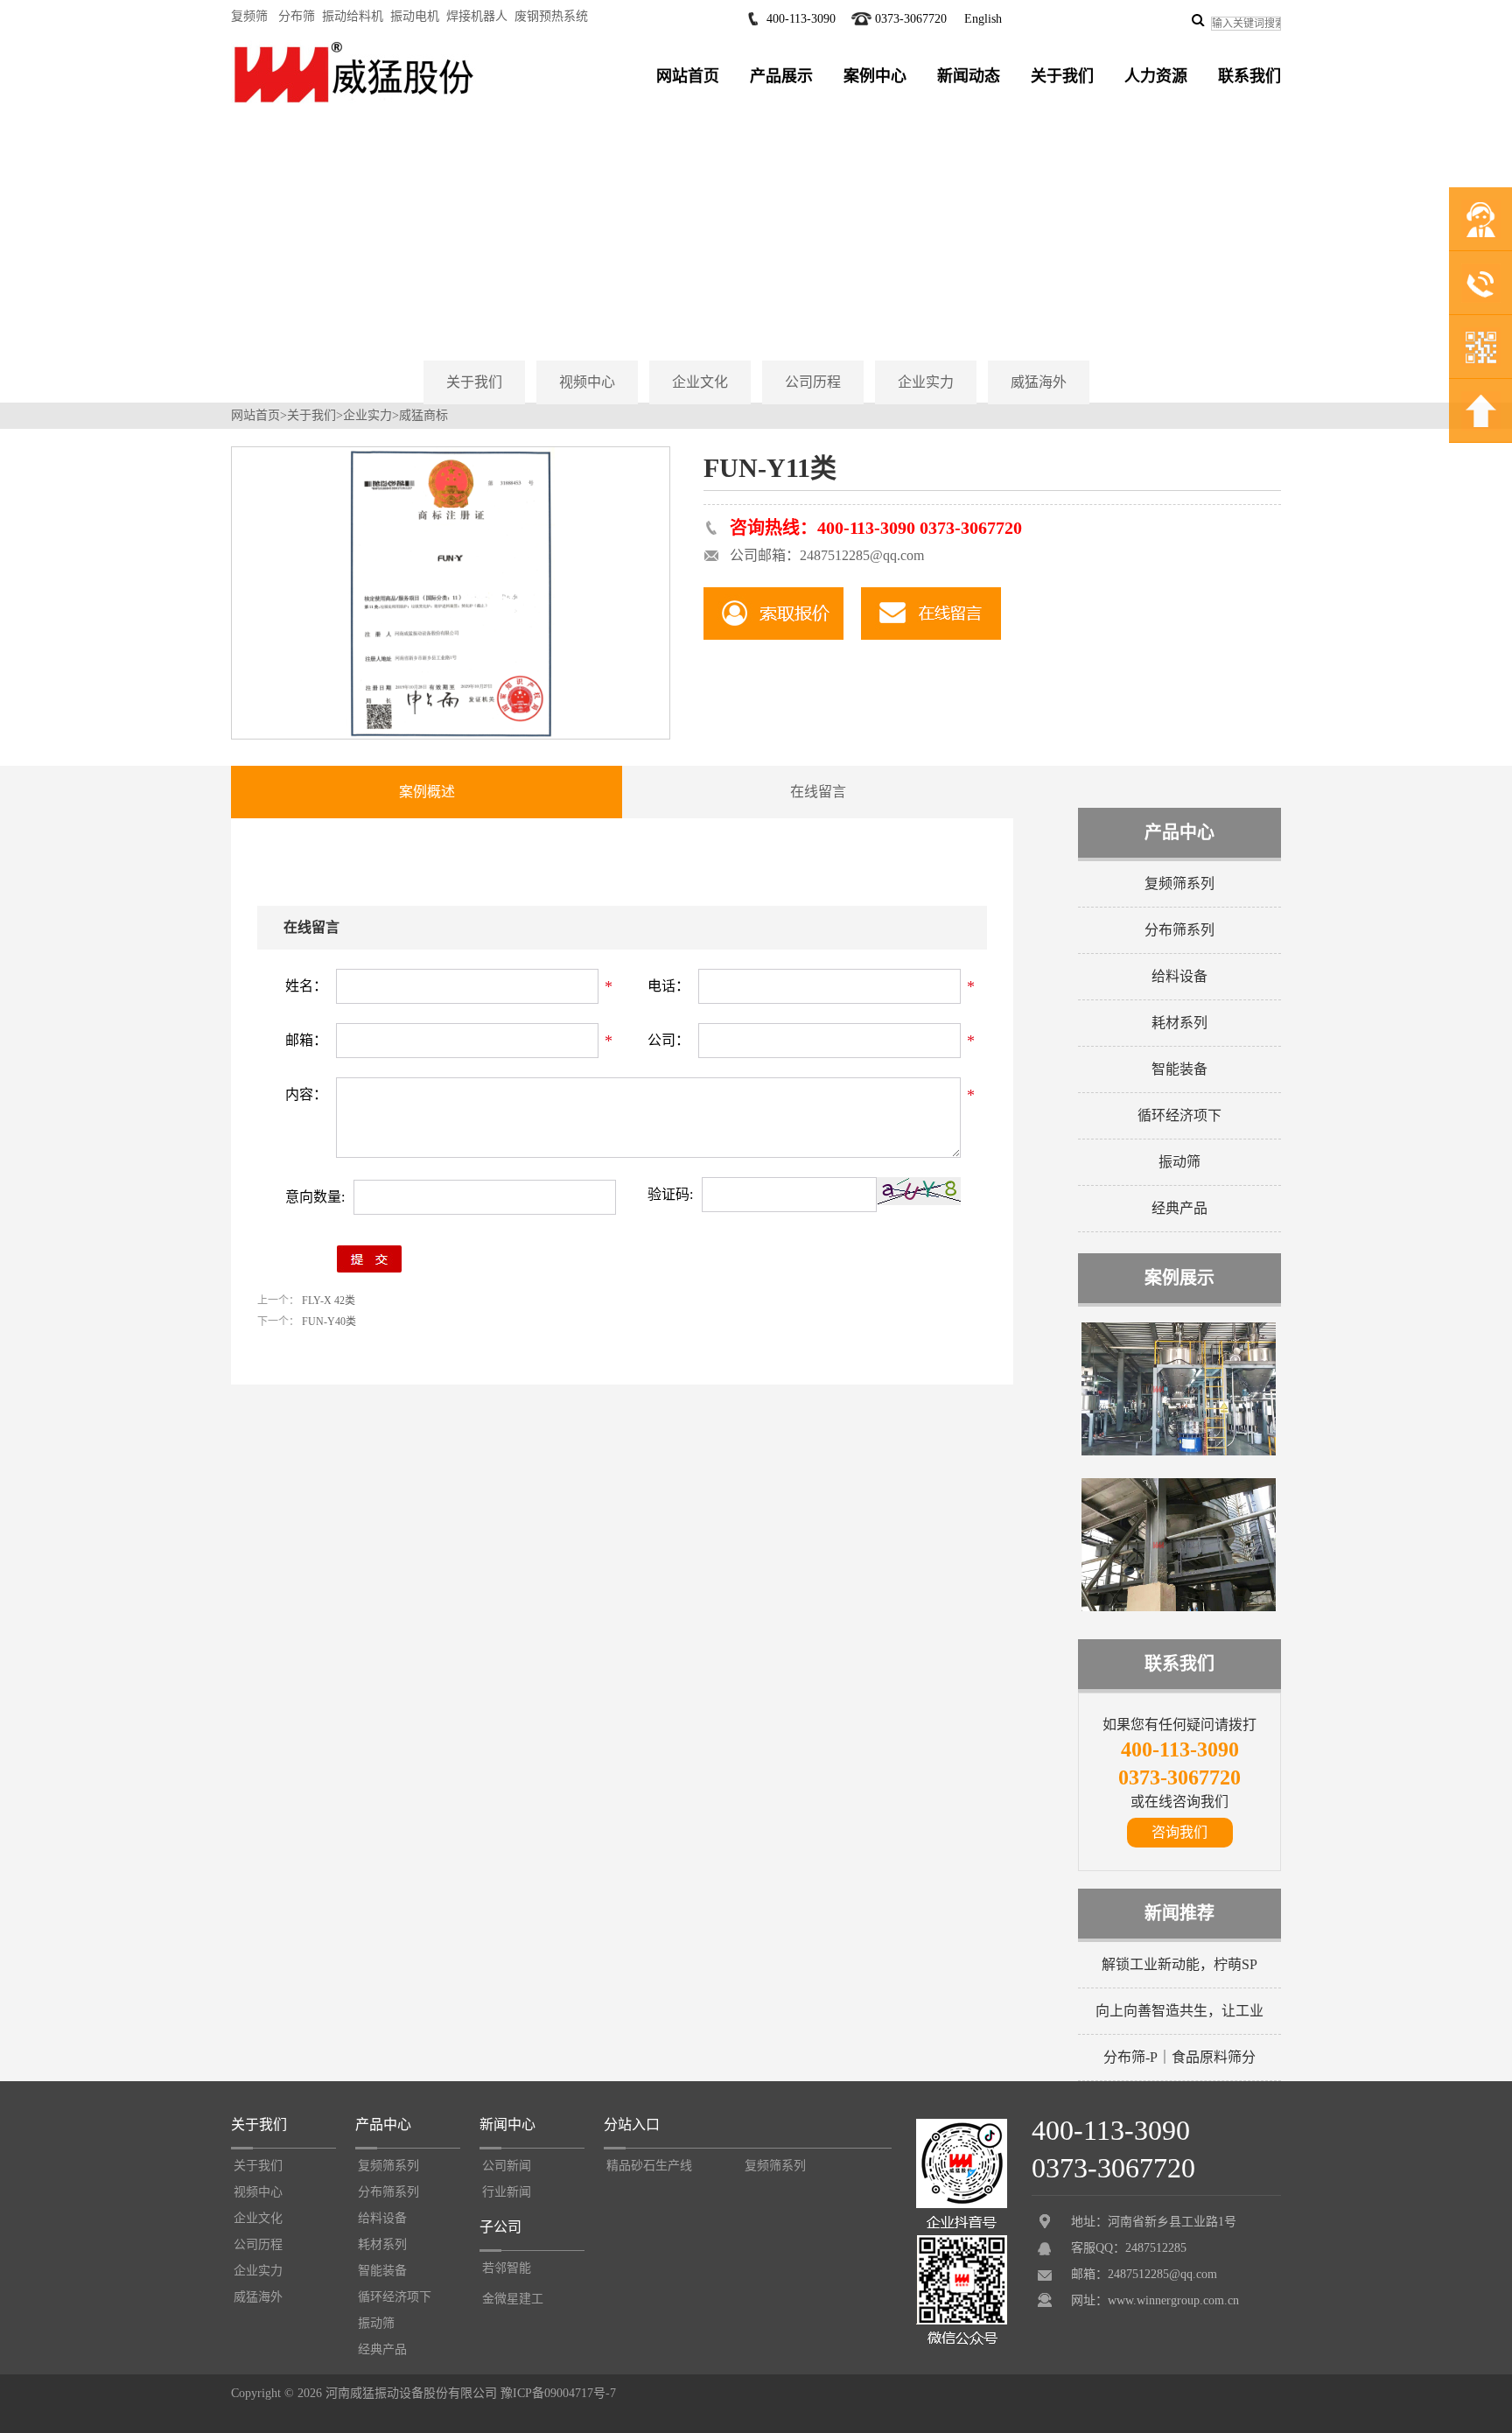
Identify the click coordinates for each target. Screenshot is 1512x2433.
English (983, 19)
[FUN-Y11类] (451, 735)
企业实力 (926, 382)
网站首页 (688, 76)
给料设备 (1179, 976)
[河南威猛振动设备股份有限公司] (353, 102)
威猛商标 (423, 415)
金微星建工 (513, 2299)
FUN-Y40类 (328, 1322)
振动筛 (1179, 1162)
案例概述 (427, 792)
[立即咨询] (773, 614)
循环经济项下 (1179, 1115)
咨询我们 (1179, 1832)
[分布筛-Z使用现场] (1179, 1608)
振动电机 (415, 16)
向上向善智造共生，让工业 (1179, 2011)
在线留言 (818, 792)
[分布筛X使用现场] (1179, 1452)
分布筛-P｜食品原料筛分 (1179, 2057)
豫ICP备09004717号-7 (558, 2393)
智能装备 (1179, 1069)
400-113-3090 (801, 19)
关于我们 (1062, 76)
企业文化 (700, 382)
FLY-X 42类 (327, 1301)
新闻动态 (969, 76)
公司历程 (813, 382)
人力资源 (1156, 76)
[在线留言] (931, 614)
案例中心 (875, 76)
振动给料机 (353, 16)
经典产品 (1179, 1208)
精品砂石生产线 (649, 2166)
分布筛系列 (1179, 930)
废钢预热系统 (551, 16)
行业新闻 (507, 2192)
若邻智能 (507, 2268)
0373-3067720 (911, 19)
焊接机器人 (477, 16)
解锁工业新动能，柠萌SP (1179, 1964)
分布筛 (297, 16)
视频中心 (587, 382)
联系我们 (1249, 76)
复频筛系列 (1179, 883)
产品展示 (781, 76)
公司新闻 (507, 2166)
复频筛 (249, 16)
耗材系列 (1179, 1023)
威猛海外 (1039, 382)
